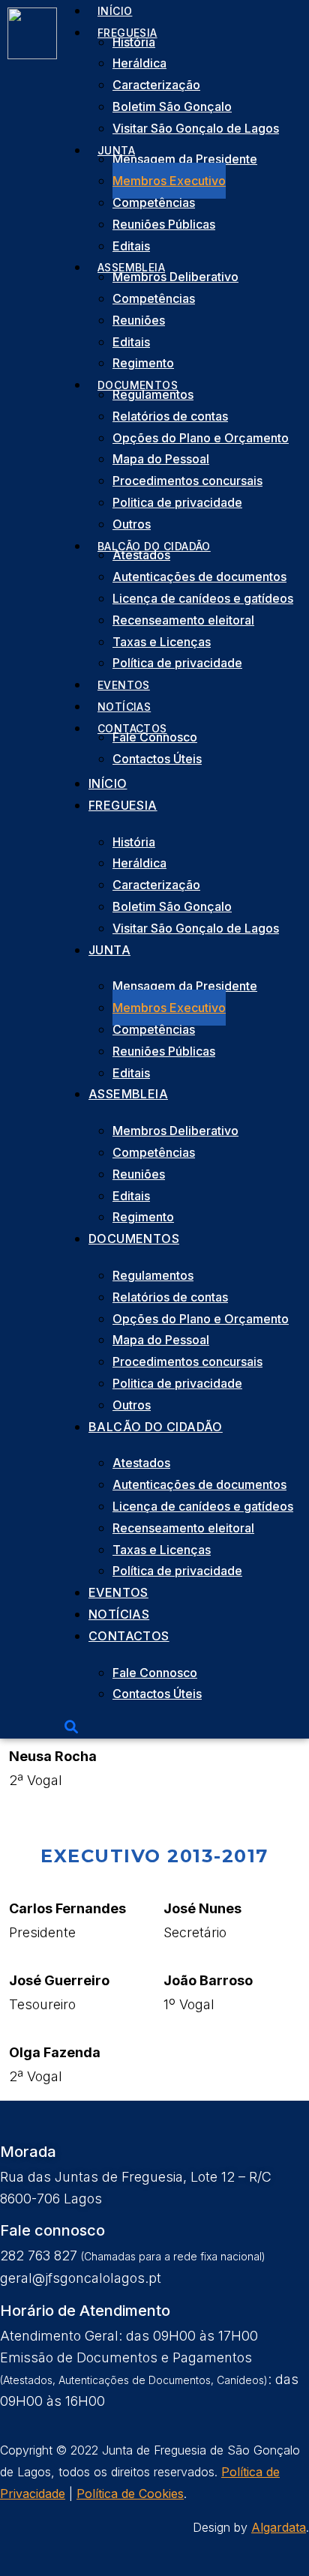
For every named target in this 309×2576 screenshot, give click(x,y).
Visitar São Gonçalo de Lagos (196, 128)
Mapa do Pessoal (161, 459)
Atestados (141, 555)
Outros (132, 1405)
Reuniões (139, 320)
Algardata (279, 2527)
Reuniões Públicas (164, 224)
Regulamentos (153, 394)
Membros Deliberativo (175, 277)
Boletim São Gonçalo (172, 106)
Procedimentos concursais (187, 481)
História (134, 42)
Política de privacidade (177, 663)
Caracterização (156, 85)
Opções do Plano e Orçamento (201, 438)
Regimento (143, 1217)
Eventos (118, 1592)
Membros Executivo (169, 181)
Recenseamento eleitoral (183, 620)
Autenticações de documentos (199, 577)
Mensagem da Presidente (185, 159)
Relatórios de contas (170, 416)
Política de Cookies (130, 2494)
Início (108, 783)
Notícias (119, 1614)
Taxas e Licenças (162, 642)
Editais (131, 342)
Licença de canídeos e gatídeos (203, 598)
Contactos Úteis (157, 759)
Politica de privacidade (177, 502)
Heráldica (139, 63)
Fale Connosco (155, 737)
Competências (154, 202)
